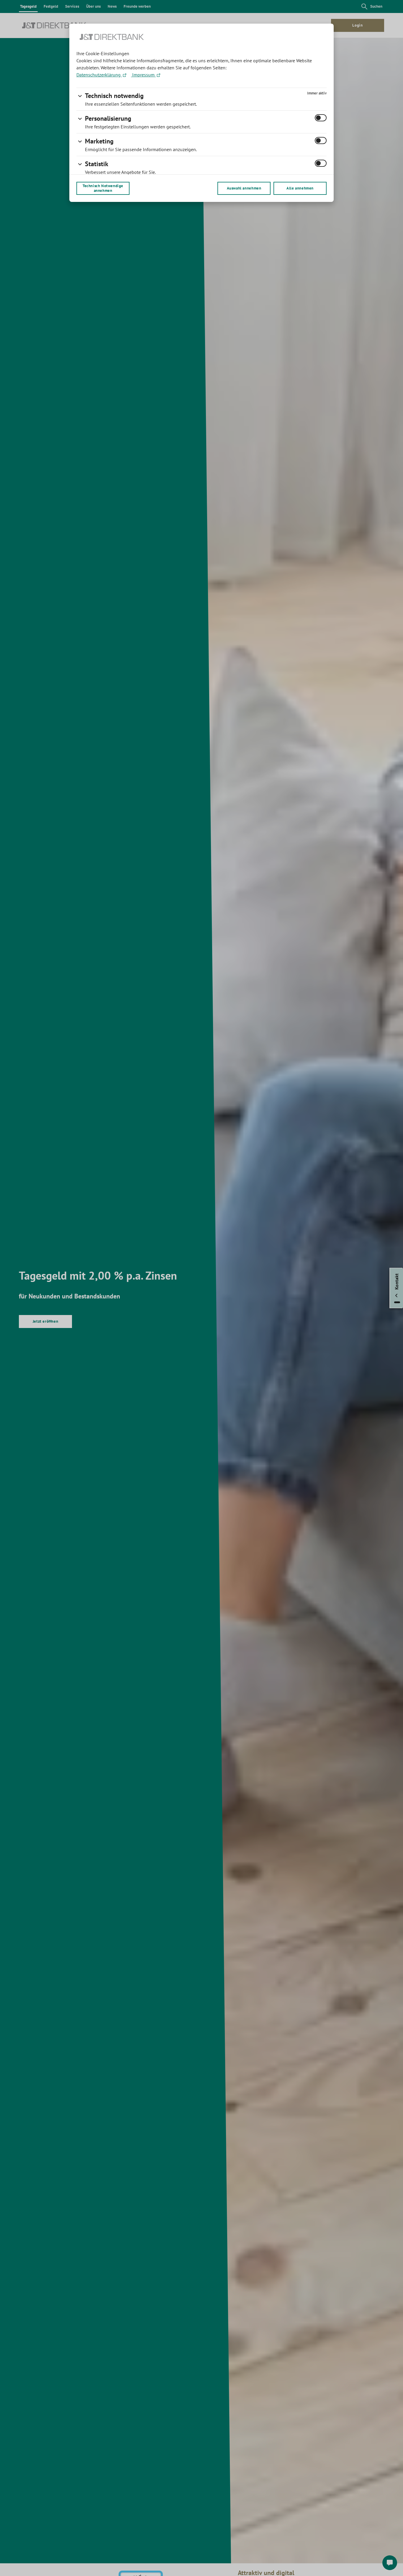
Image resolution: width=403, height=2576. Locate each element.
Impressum (143, 75)
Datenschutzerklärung (99, 75)
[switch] (321, 118)
